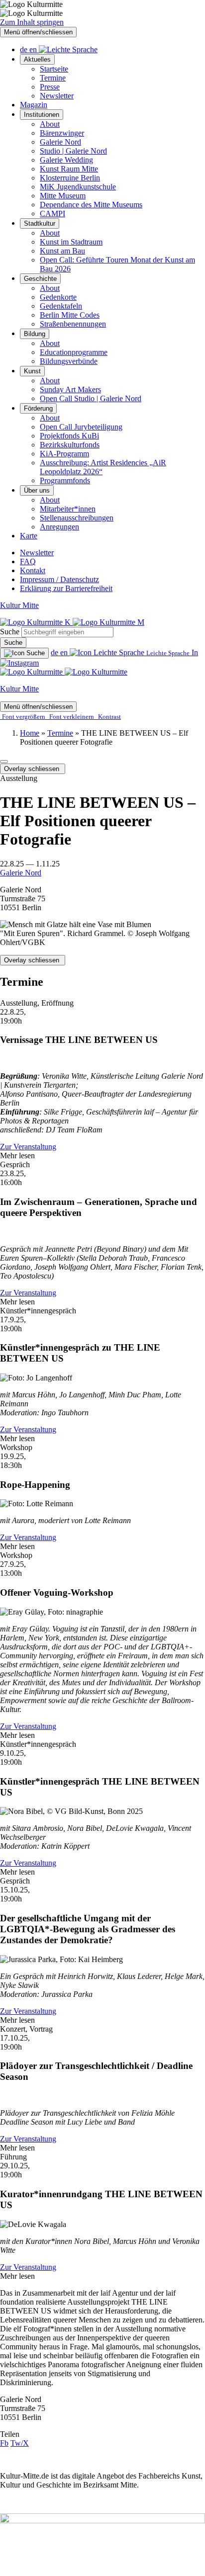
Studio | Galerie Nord (73, 151)
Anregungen (59, 527)
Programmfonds (65, 480)
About (50, 124)
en (34, 49)
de (25, 49)
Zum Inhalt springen (32, 22)
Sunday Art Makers (70, 389)
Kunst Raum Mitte (69, 169)
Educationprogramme (74, 352)
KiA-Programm (64, 454)
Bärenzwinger (62, 133)
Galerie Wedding (66, 160)
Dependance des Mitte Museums (91, 205)
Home (30, 733)
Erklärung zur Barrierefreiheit (66, 588)
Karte (29, 536)
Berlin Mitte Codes (70, 315)
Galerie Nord (60, 142)
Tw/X (20, 2443)
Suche (10, 632)
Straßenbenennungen (73, 324)
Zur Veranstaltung (28, 1147)
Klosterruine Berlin (70, 178)
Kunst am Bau (62, 251)
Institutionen (42, 115)
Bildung (35, 334)
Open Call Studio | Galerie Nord (91, 398)
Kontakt (33, 570)
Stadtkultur (40, 223)
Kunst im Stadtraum (71, 242)
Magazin (34, 105)
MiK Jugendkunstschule (78, 187)
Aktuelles (37, 59)
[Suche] (24, 653)
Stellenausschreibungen (77, 518)
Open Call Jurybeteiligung (81, 427)
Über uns (37, 490)
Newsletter (57, 96)
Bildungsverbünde (69, 361)
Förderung (38, 408)
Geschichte (40, 279)
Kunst (32, 371)
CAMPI (52, 214)
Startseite (54, 69)
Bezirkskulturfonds (70, 445)
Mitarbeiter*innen (68, 509)
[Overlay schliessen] (4, 762)
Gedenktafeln (61, 306)
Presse (50, 87)
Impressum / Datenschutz (59, 579)
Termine (53, 78)
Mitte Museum (63, 196)
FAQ (28, 561)
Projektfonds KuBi (69, 436)
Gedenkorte (58, 297)
